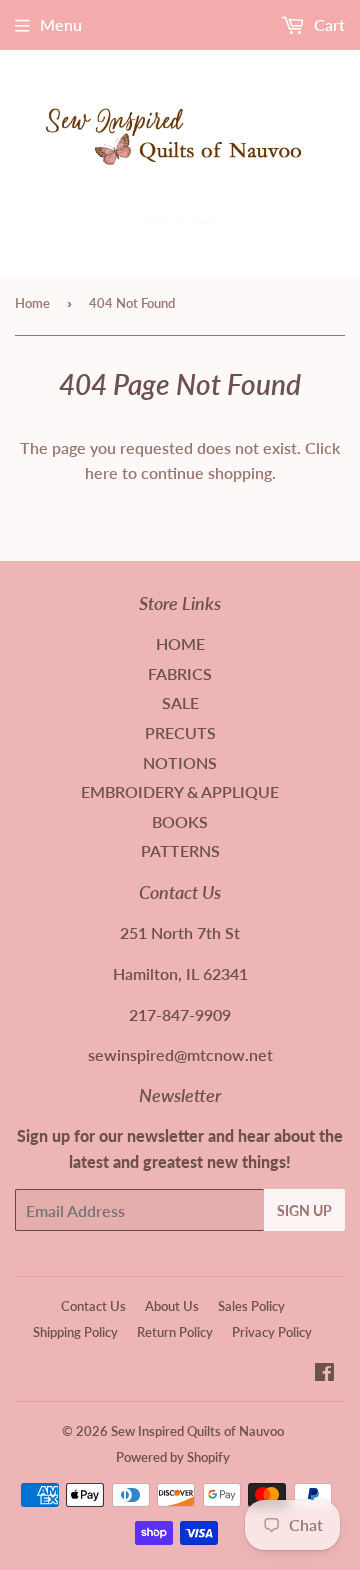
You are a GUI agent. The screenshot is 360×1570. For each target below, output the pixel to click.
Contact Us (93, 1306)
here (101, 472)
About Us (172, 1306)
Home (32, 303)
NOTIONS (180, 762)
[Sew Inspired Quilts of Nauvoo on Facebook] (324, 1373)
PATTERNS (180, 850)
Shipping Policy (75, 1332)
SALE (180, 702)
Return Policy (175, 1332)
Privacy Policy (272, 1332)
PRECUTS (180, 732)
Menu (61, 24)
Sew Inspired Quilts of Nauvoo (197, 1431)
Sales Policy (251, 1306)
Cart (327, 24)
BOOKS (180, 821)
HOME (180, 643)
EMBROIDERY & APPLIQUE (180, 791)
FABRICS (180, 673)
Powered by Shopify (173, 1457)
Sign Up (304, 1210)
